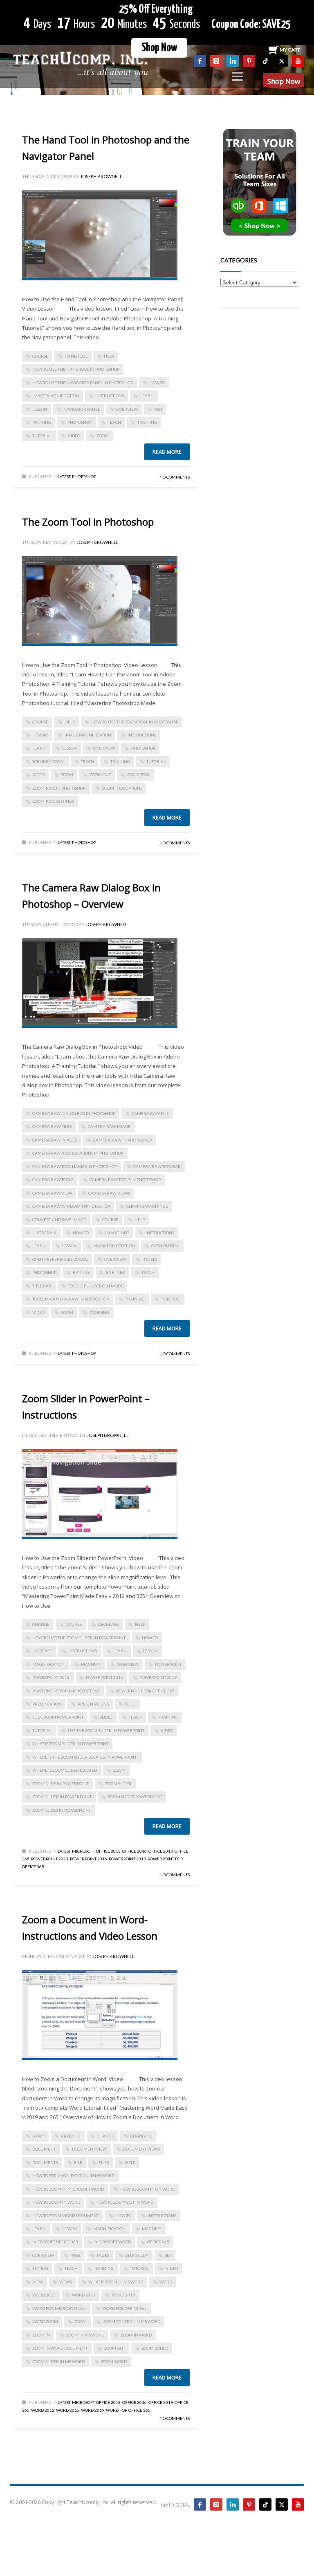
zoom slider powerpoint (135, 1797)
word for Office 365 (124, 2308)
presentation (47, 1704)
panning (42, 422)
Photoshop (84, 477)
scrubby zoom (48, 761)
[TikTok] (265, 61)
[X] (282, 61)
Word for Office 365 (128, 2410)
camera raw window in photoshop (71, 1206)
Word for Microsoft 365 (59, 2308)
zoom (103, 436)
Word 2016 (84, 2295)
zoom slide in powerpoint (61, 1784)
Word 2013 (44, 2295)
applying (71, 2136)
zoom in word (136, 2335)
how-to (157, 383)
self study (137, 2255)
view (38, 2282)
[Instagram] (216, 61)
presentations (93, 1704)
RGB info (116, 1272)
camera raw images (55, 1140)
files (104, 2162)
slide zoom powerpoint (58, 1717)
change (41, 1624)
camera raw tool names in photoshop (75, 1166)
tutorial (42, 436)
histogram (44, 1233)
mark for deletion (114, 1246)
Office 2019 (161, 1851)
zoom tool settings (53, 801)
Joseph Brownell (101, 176)
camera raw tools (53, 1179)
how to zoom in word (56, 2202)
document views (141, 2149)
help (109, 356)
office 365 (158, 2242)
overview (127, 409)
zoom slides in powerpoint (62, 1810)
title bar (42, 1286)
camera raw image (109, 1126)
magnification (48, 1664)
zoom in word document (60, 2348)
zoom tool (139, 774)
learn (147, 396)
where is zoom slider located (65, 1770)
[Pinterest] (249, 61)
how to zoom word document (66, 2216)
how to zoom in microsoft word (68, 2189)
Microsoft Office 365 (55, 2242)
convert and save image (59, 1220)
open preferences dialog (60, 1259)
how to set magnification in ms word (73, 2175)
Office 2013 (108, 1851)
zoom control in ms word (132, 2321)
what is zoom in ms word (116, 2282)
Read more (167, 452)
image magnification (56, 396)
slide (130, 1704)
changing (141, 2136)
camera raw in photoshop (122, 1140)
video (74, 436)
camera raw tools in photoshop (125, 1179)
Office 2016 (135, 1851)
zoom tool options (122, 788)
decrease (108, 1624)
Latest (64, 477)
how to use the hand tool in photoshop (76, 369)
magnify (91, 1664)
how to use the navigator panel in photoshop (83, 383)
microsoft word (113, 2242)
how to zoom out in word (125, 2202)
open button (165, 1246)
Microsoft (83, 1851)
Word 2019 (123, 2295)
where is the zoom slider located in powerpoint (85, 1757)
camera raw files (52, 1126)
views (66, 2282)
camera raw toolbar (157, 1166)
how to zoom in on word (148, 2189)
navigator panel (82, 409)
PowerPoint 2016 (104, 1677)
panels (150, 1259)
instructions (110, 396)
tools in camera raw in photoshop (71, 1299)
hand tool (76, 356)
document (44, 2149)
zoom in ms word (85, 2335)
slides (106, 1717)
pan (158, 409)
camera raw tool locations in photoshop (78, 1153)
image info (117, 1233)
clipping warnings (147, 1206)
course (40, 356)
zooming (99, 1312)
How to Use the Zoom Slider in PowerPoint (79, 1638)
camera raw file (150, 1113)
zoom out (100, 774)
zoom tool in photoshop (59, 788)
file (78, 2162)
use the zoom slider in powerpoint (106, 1730)
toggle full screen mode (95, 1286)
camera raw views (109, 1193)
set (168, 2255)
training (147, 422)
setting (40, 2268)
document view (89, 2149)
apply (38, 2136)
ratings (81, 1272)
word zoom (45, 2321)
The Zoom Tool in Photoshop (88, 522)
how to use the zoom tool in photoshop (135, 722)
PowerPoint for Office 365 (145, 1691)
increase (42, 1651)
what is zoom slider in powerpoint (70, 1743)
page (75, 2255)
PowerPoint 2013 (51, 1677)
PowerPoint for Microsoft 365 (66, 1691)
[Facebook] (200, 61)
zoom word (114, 2361)
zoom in (41, 2335)
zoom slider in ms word (58, 2361)
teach (114, 422)
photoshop (80, 422)
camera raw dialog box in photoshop (74, 1113)
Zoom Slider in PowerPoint (62, 1797)
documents (45, 2162)
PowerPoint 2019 (158, 1677)
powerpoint (168, 1664)
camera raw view (52, 1193)
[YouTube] (298, 61)
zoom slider (118, 1784)
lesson (40, 409)
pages (103, 2255)
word (166, 2282)
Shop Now (159, 48)
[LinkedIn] (233, 61)
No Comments (175, 477)
